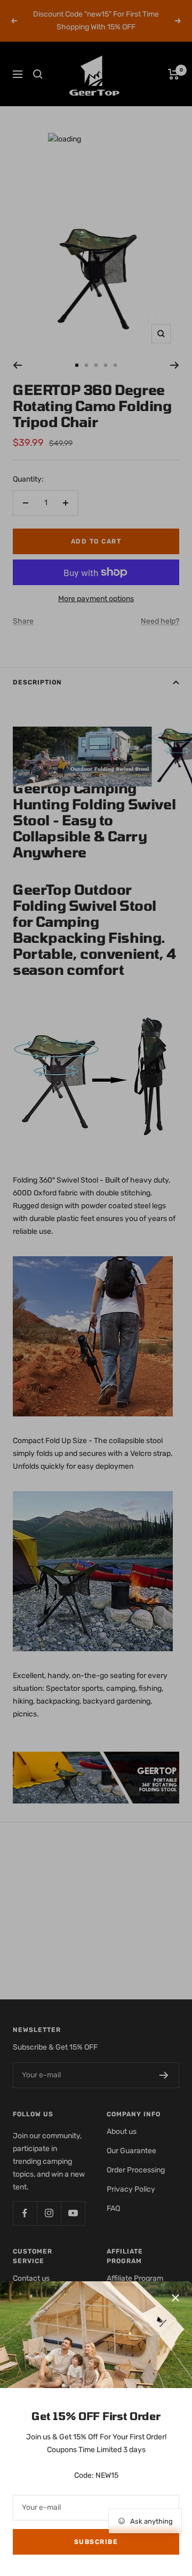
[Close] (175, 2298)
